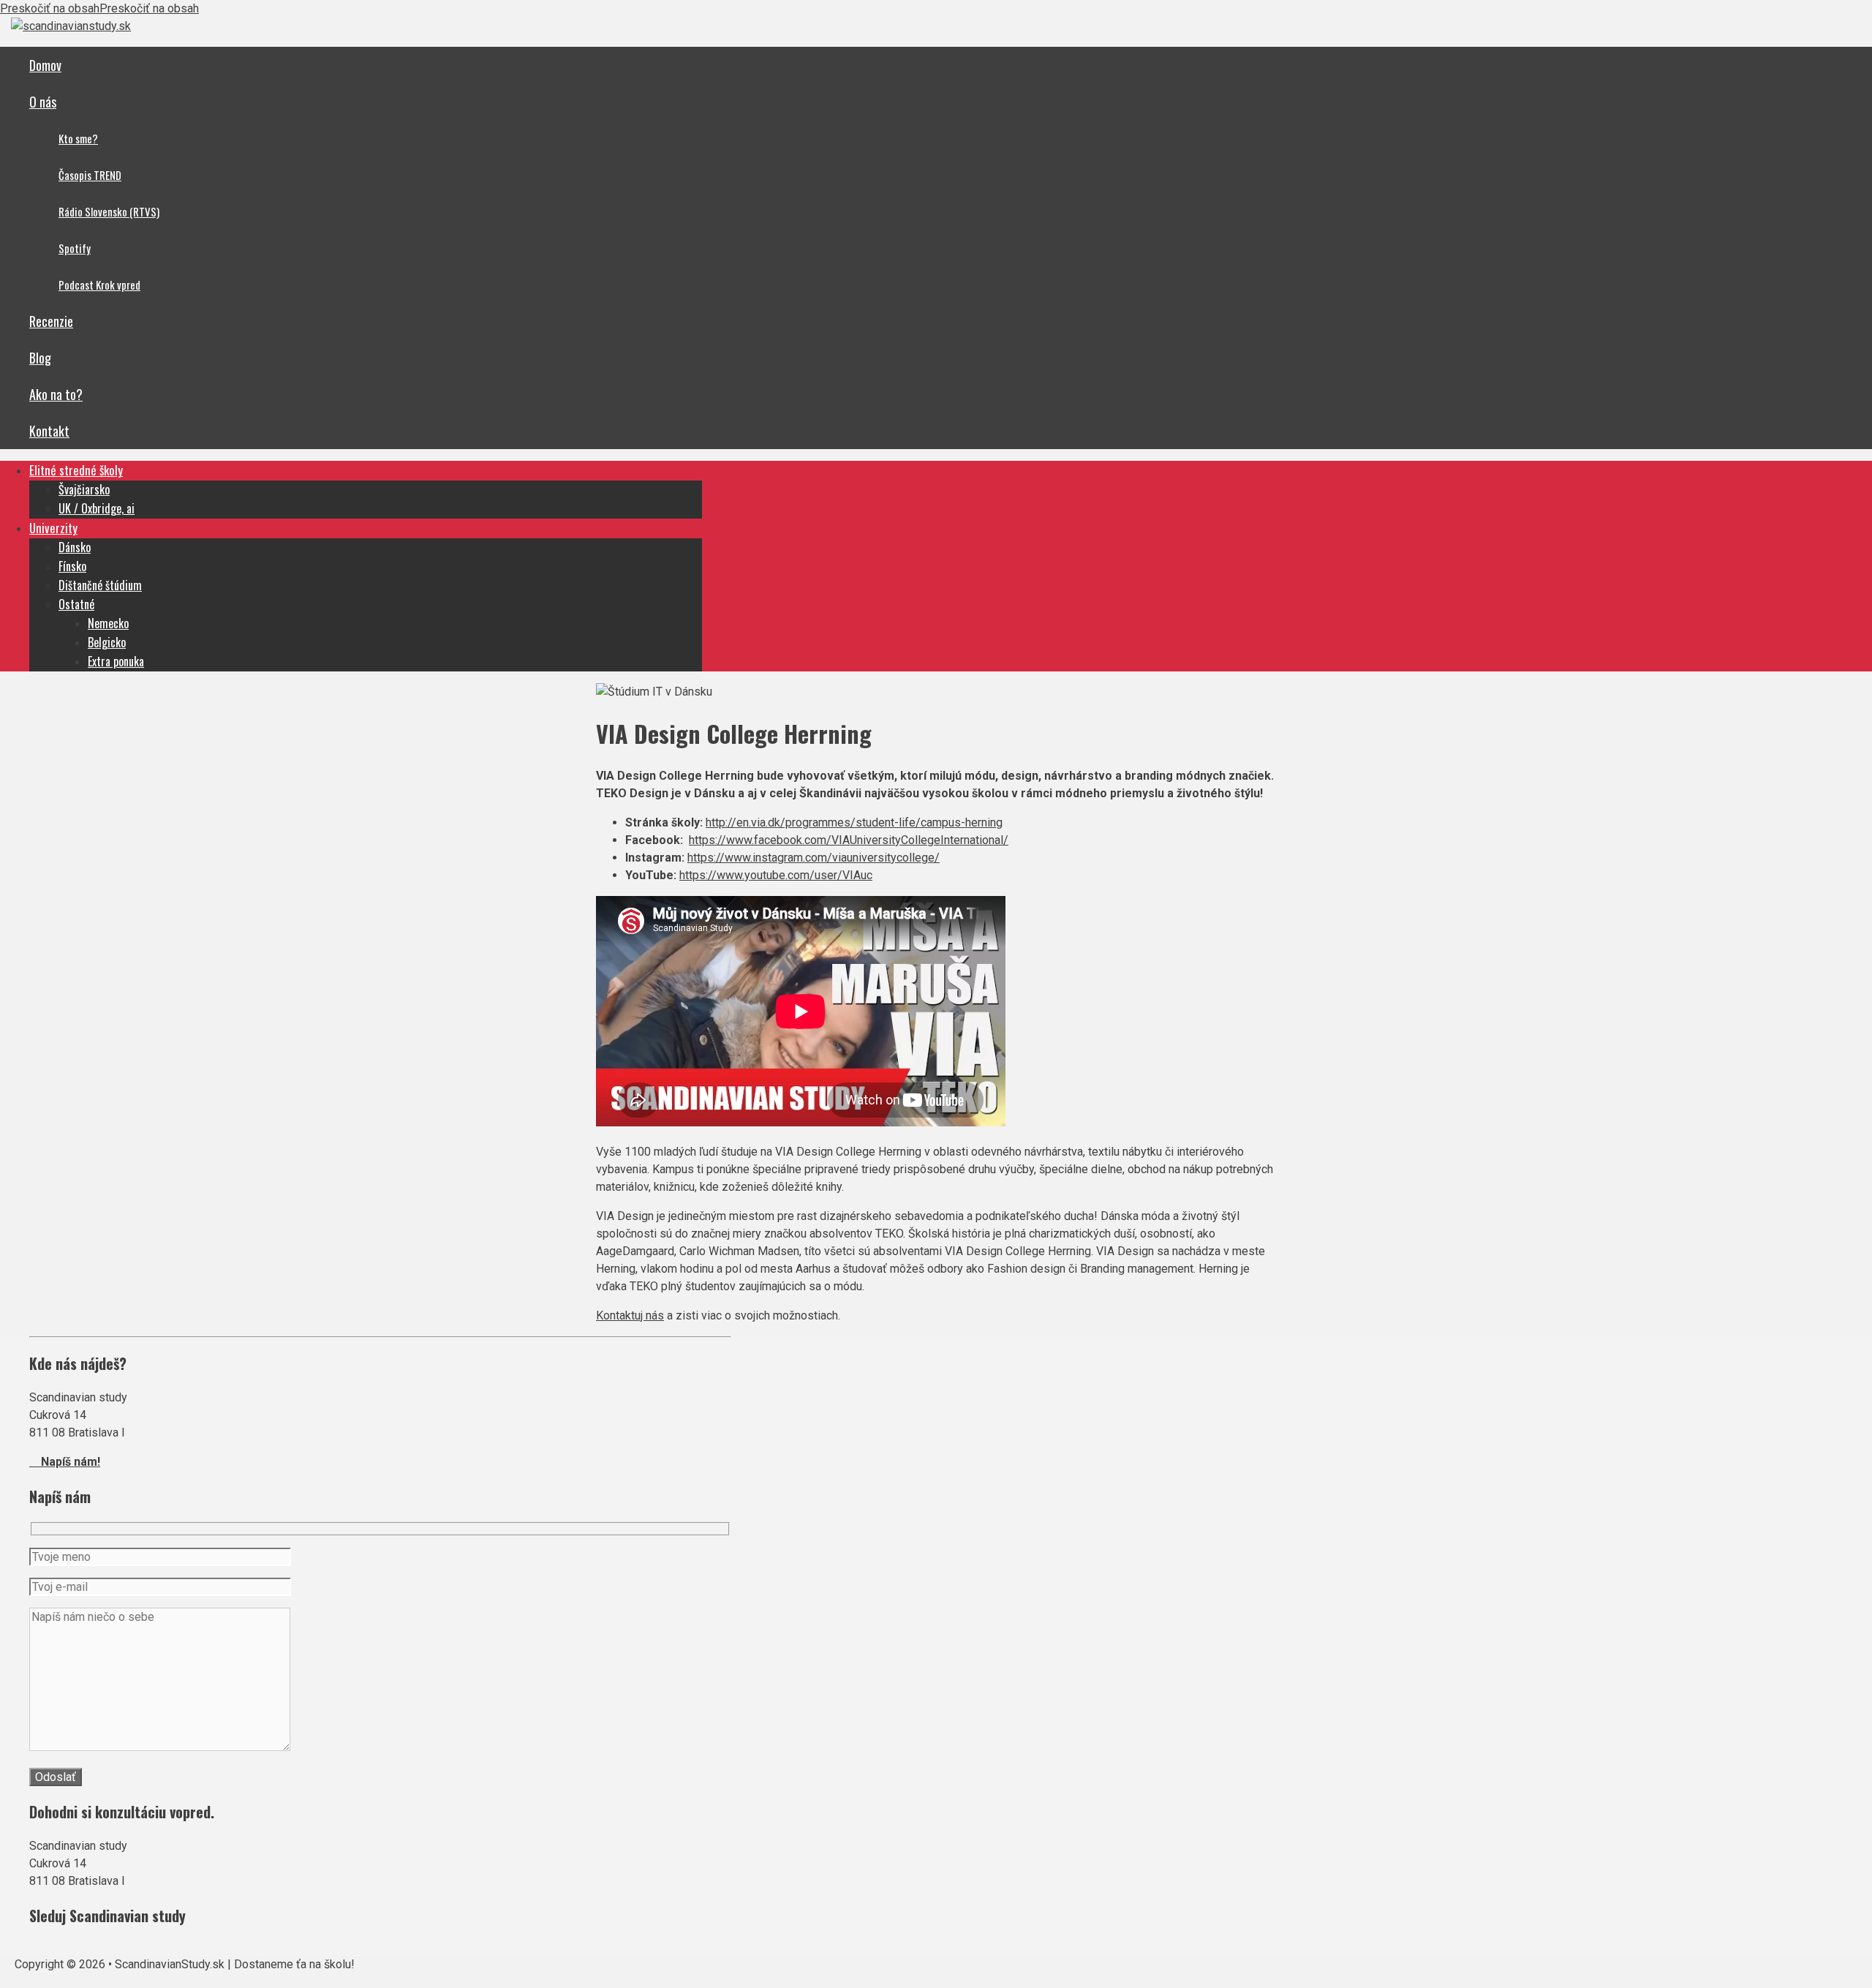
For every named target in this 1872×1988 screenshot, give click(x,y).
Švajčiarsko (84, 489)
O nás (43, 102)
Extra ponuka (116, 661)
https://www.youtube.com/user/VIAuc (776, 875)
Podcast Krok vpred (99, 285)
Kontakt (49, 431)
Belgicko (107, 642)
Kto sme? (78, 138)
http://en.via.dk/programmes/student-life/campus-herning (854, 822)
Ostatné (76, 604)
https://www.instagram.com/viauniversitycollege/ (814, 858)
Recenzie (51, 321)
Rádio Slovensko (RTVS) (109, 211)
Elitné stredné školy (76, 470)
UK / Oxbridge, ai (97, 508)
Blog (40, 358)
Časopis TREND (90, 175)
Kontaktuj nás (630, 1315)
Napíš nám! (65, 1462)
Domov (45, 65)
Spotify (75, 248)
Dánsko (75, 547)
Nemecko (108, 623)
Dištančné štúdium (100, 585)
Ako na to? (56, 394)
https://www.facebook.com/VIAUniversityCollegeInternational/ (849, 840)
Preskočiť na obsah (50, 8)
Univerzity (53, 528)
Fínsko (72, 566)
